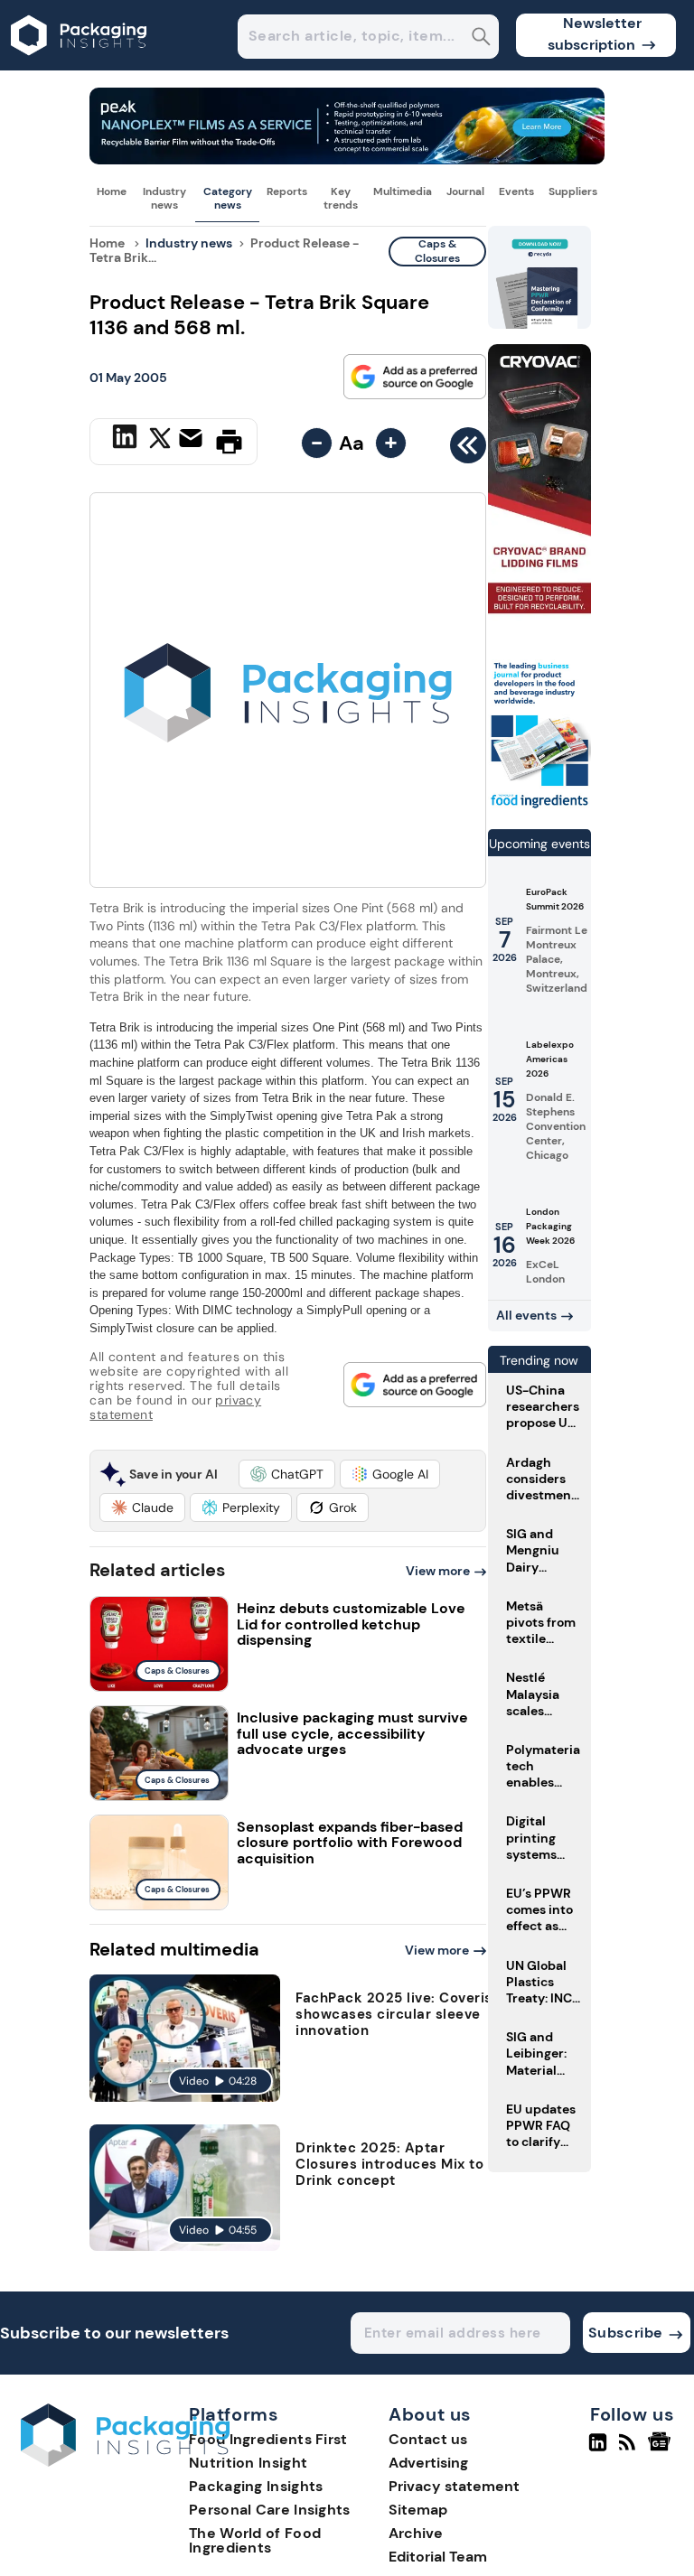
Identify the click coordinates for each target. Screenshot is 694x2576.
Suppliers (573, 191)
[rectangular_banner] (539, 807)
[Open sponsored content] (347, 159)
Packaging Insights (256, 2486)
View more (438, 1571)
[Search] (481, 38)
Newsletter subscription (595, 34)
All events (526, 1315)
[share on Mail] (193, 440)
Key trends (341, 198)
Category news (228, 198)
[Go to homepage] (125, 2462)
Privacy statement (454, 2486)
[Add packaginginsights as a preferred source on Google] (415, 377)
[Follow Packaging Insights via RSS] (629, 2450)
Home (112, 191)
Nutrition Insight (248, 2463)
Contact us (428, 2439)
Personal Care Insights (270, 2510)
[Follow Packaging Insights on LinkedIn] (598, 2450)
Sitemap (418, 2510)
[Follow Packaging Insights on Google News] (662, 2450)
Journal (465, 191)
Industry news (164, 198)
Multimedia (403, 191)
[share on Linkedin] (127, 440)
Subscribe (626, 2333)
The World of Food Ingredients (255, 2540)
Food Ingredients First (268, 2439)
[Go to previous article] (468, 450)
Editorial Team (438, 2557)
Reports (287, 191)
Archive (416, 2533)
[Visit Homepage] (80, 65)
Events (516, 191)
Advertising (428, 2463)
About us (430, 2415)
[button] (287, 1474)
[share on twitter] (160, 441)
